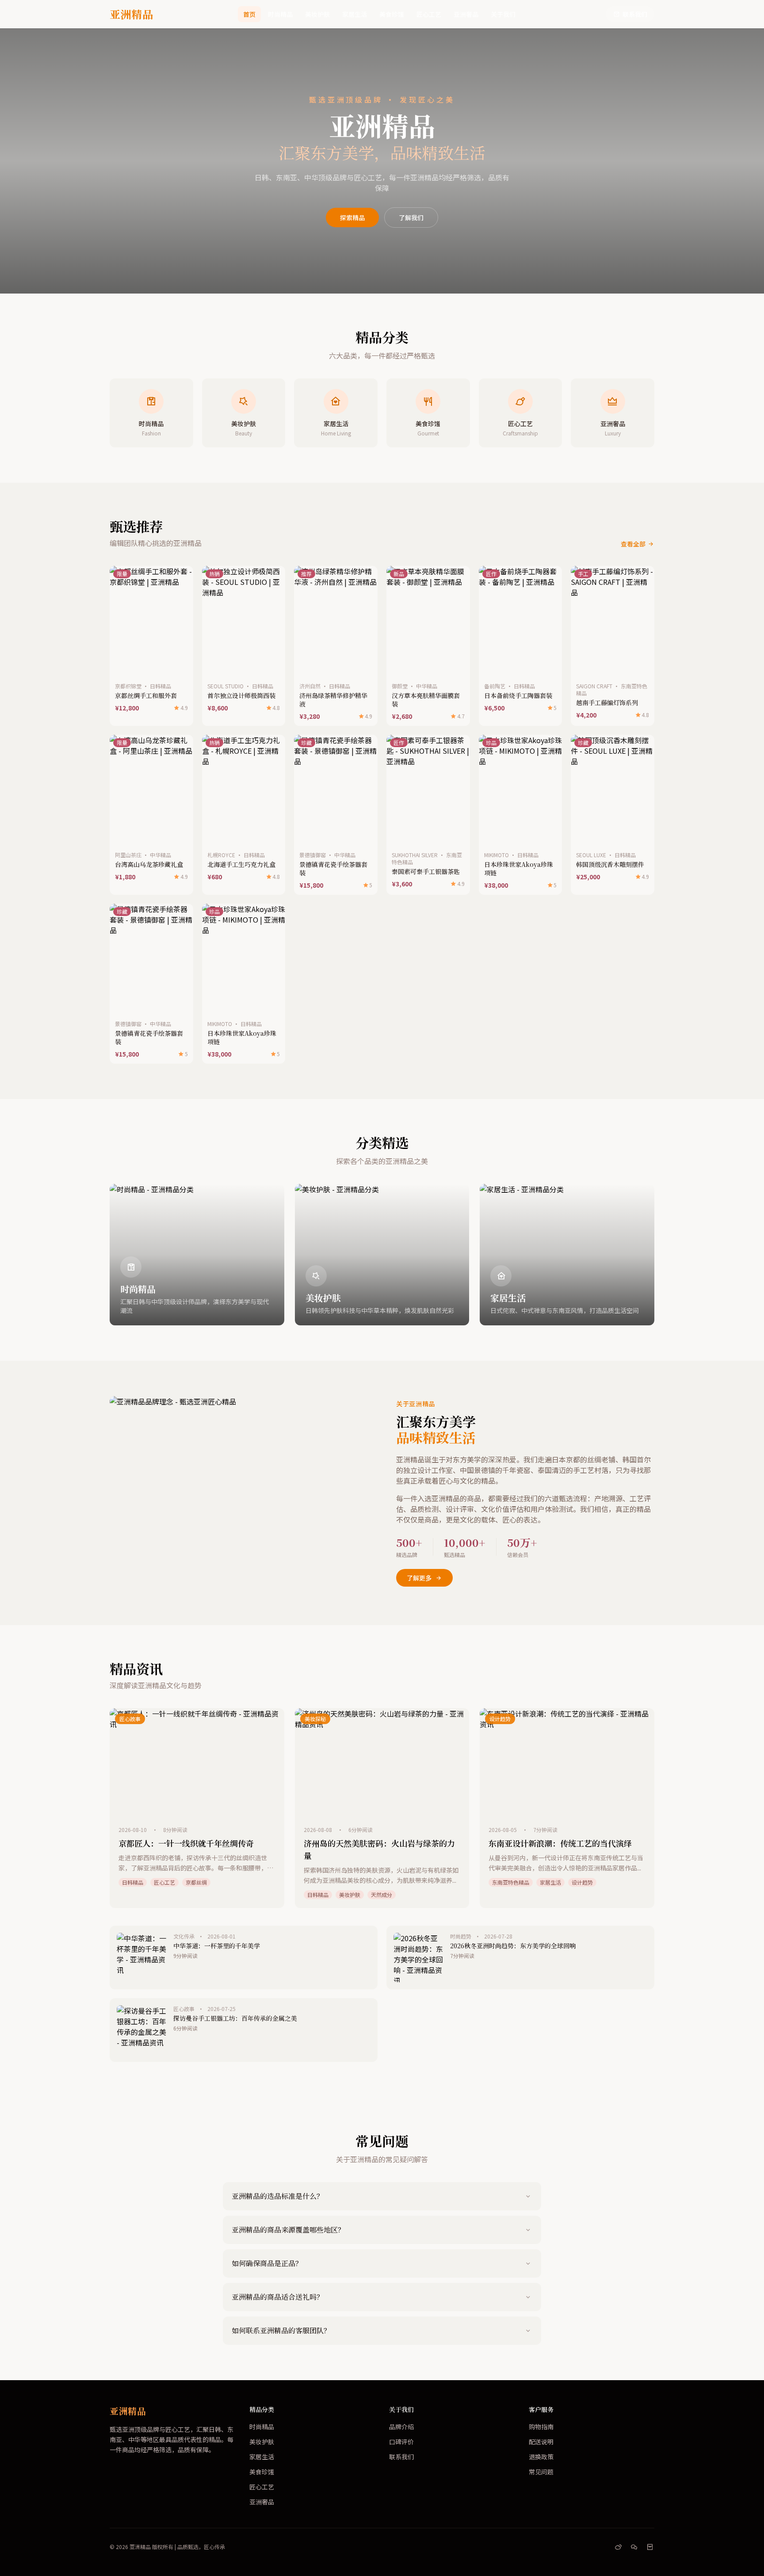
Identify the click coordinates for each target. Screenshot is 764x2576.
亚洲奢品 (466, 14)
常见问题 (541, 2472)
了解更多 (419, 1578)
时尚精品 (280, 14)
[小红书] (650, 2547)
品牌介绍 (401, 2427)
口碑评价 (401, 2442)
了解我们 (411, 218)
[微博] (618, 2547)
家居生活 (355, 14)
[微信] (634, 2547)
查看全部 (633, 544)
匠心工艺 (429, 14)
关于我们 (503, 14)
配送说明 (541, 2442)
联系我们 (635, 14)
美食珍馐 (392, 14)
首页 (249, 14)
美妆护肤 (317, 14)
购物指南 (541, 2427)
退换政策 (541, 2457)
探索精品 (352, 218)
